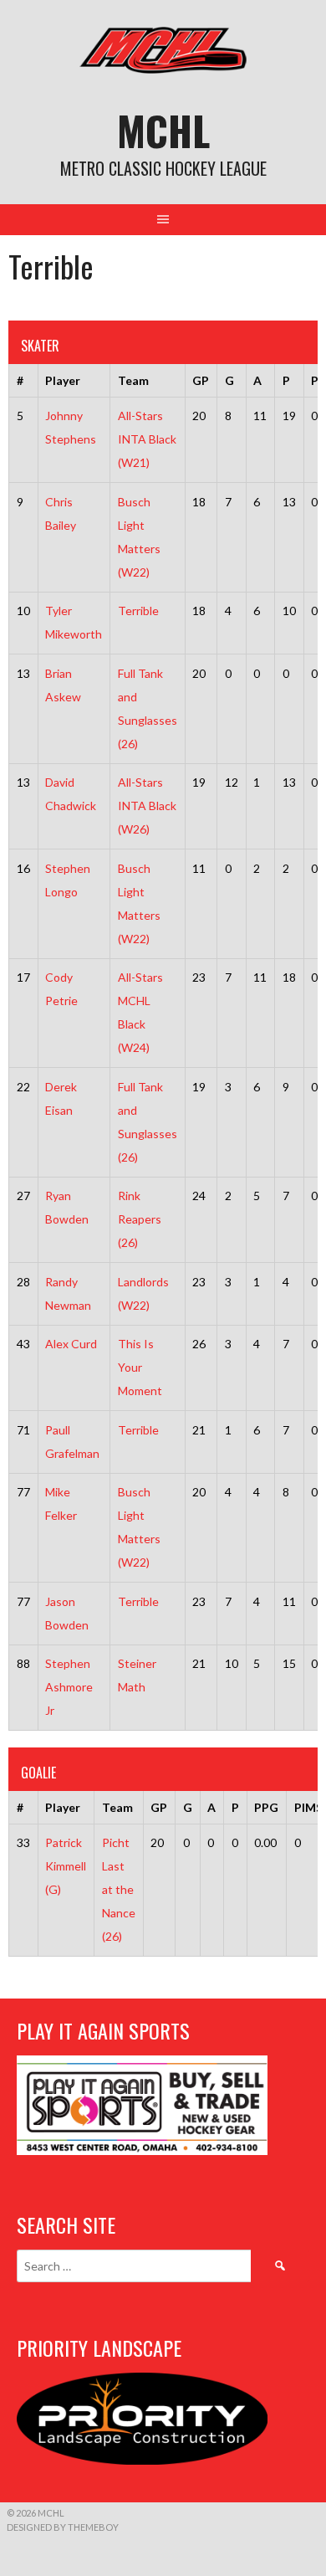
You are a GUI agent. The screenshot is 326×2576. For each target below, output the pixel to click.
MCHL (163, 130)
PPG (266, 1807)
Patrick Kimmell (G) (66, 1866)
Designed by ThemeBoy (63, 2527)
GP (201, 380)
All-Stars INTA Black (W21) (147, 439)
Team (133, 380)
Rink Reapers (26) (140, 1219)
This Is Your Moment (140, 1367)
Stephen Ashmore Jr (69, 1687)
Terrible (138, 611)
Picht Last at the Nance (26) (119, 1889)
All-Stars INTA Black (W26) (147, 806)
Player (63, 380)
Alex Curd (71, 1344)
